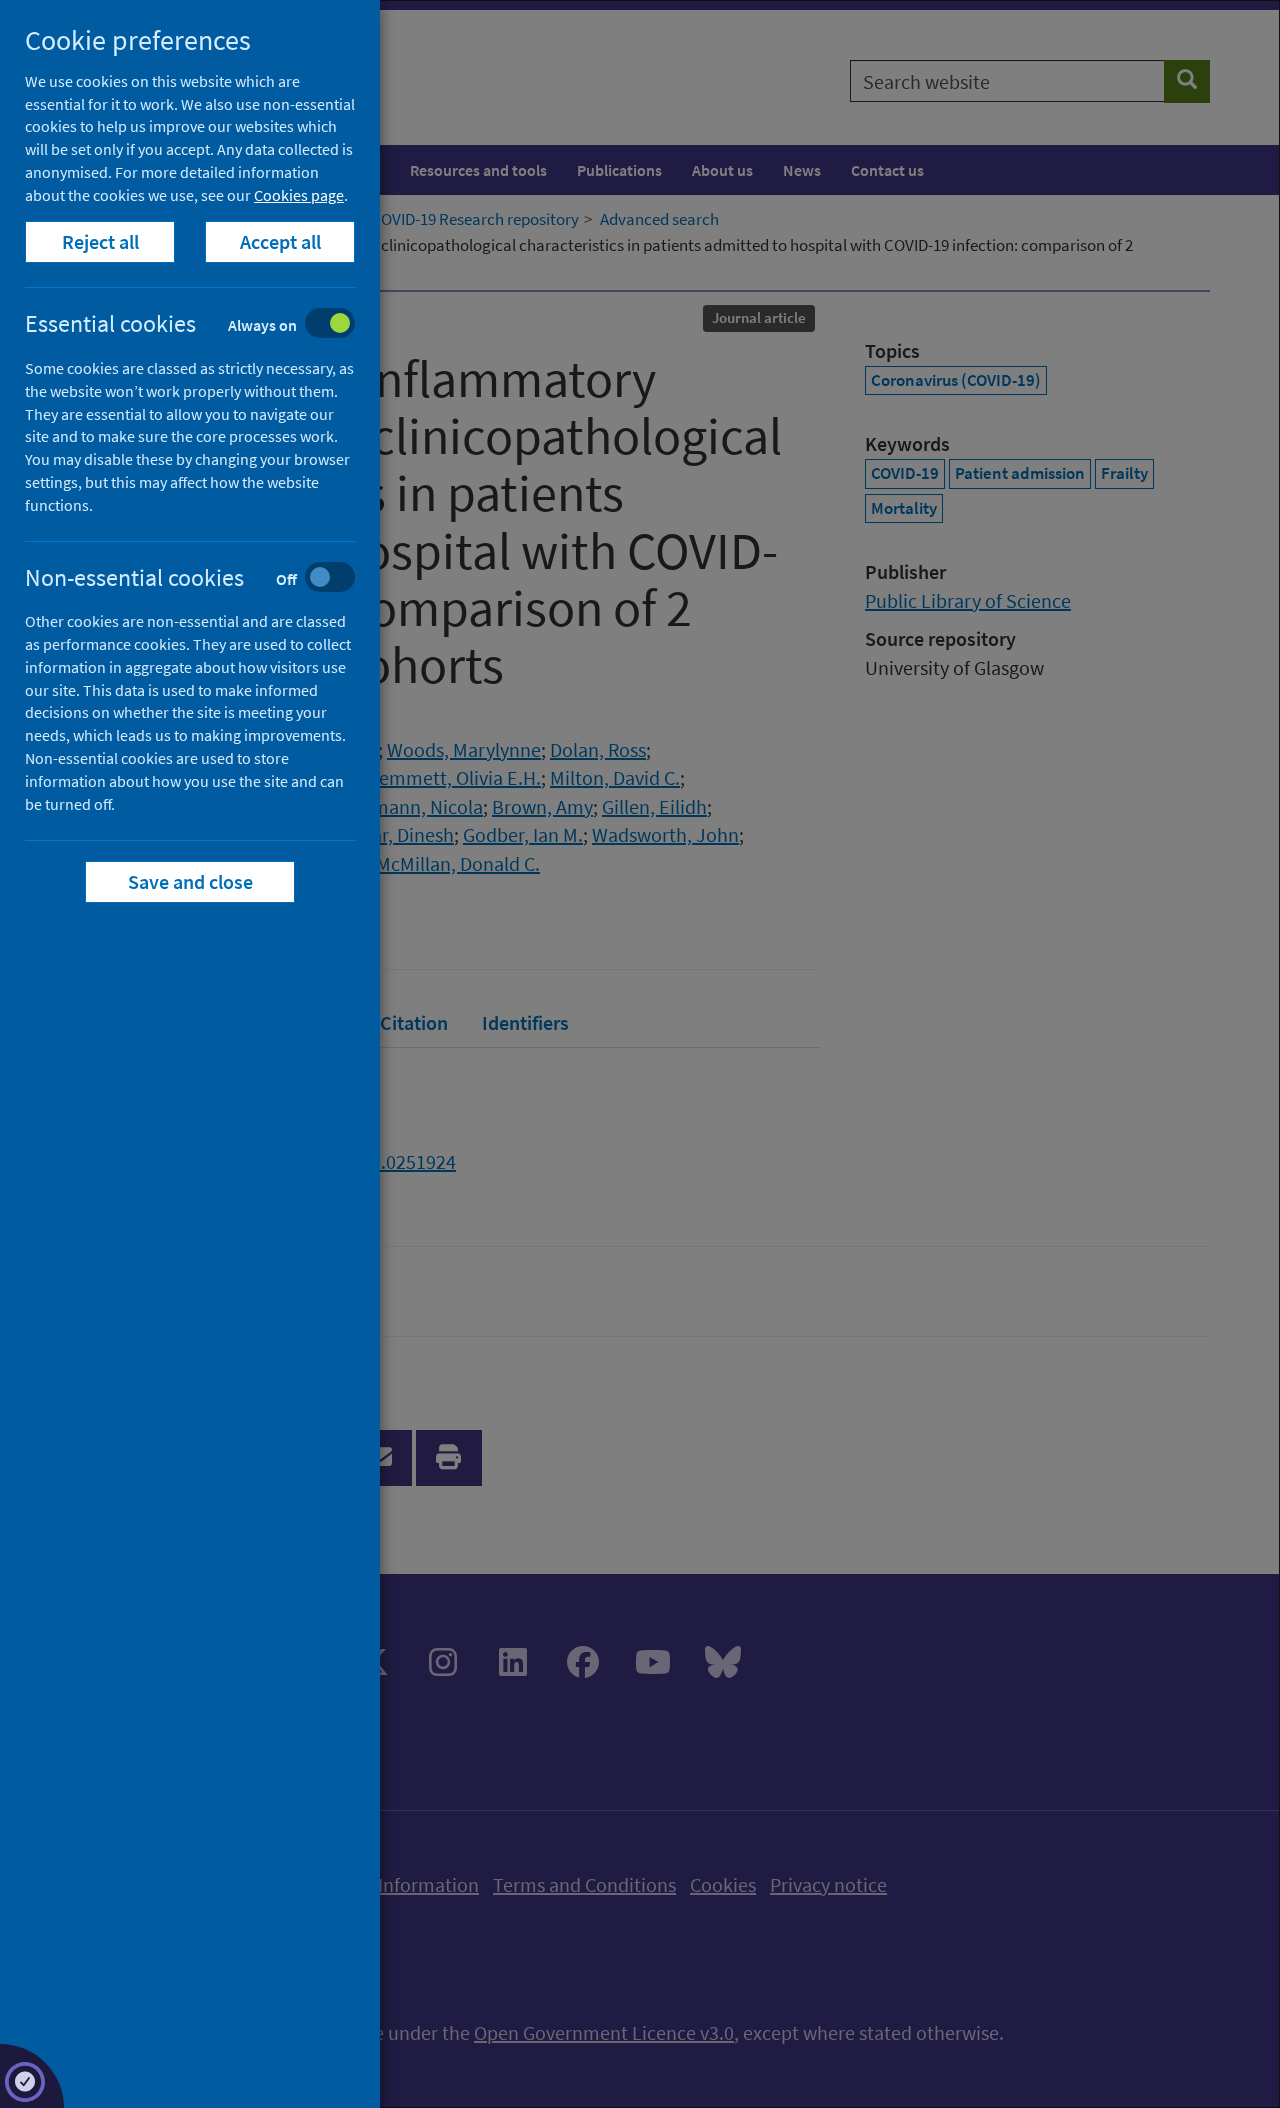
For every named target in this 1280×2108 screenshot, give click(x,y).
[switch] (205, 325)
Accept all (280, 241)
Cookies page (299, 195)
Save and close (190, 881)
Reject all (100, 241)
